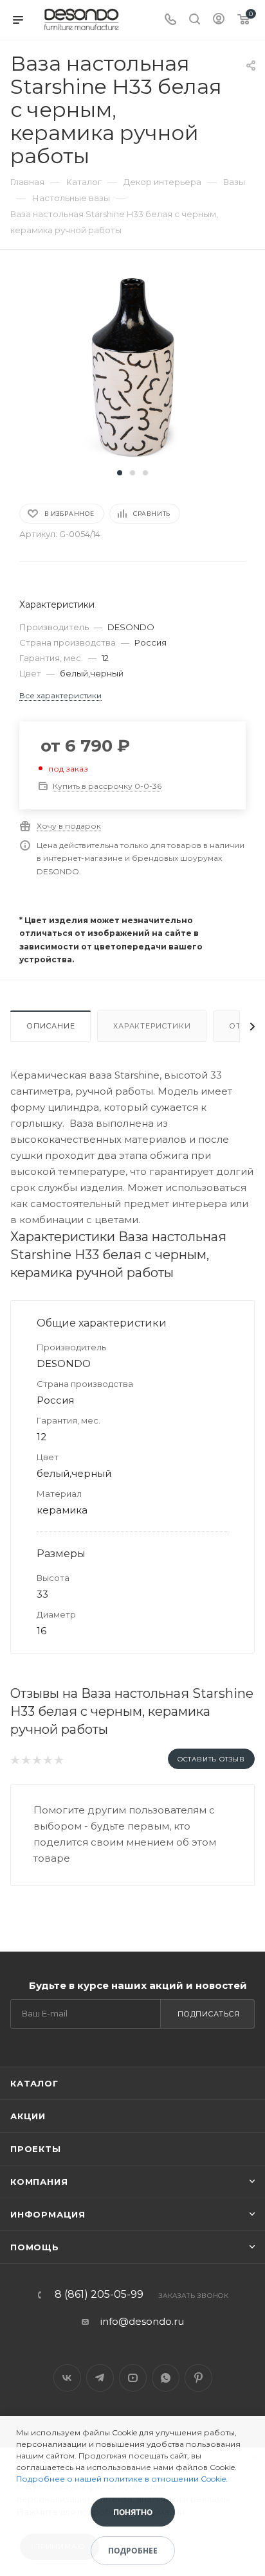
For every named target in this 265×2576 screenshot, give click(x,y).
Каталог (34, 2083)
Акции (28, 2116)
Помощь (35, 2247)
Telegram (100, 2378)
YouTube (133, 2378)
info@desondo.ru (142, 2321)
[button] (120, 473)
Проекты (36, 2149)
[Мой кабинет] (219, 20)
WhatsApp (166, 2378)
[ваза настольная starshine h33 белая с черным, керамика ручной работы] (132, 366)
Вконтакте (67, 2378)
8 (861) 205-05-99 (99, 2295)
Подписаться (209, 2014)
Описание (50, 1026)
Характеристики (152, 1026)
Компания (39, 2182)
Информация (48, 2214)
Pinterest (198, 2378)
